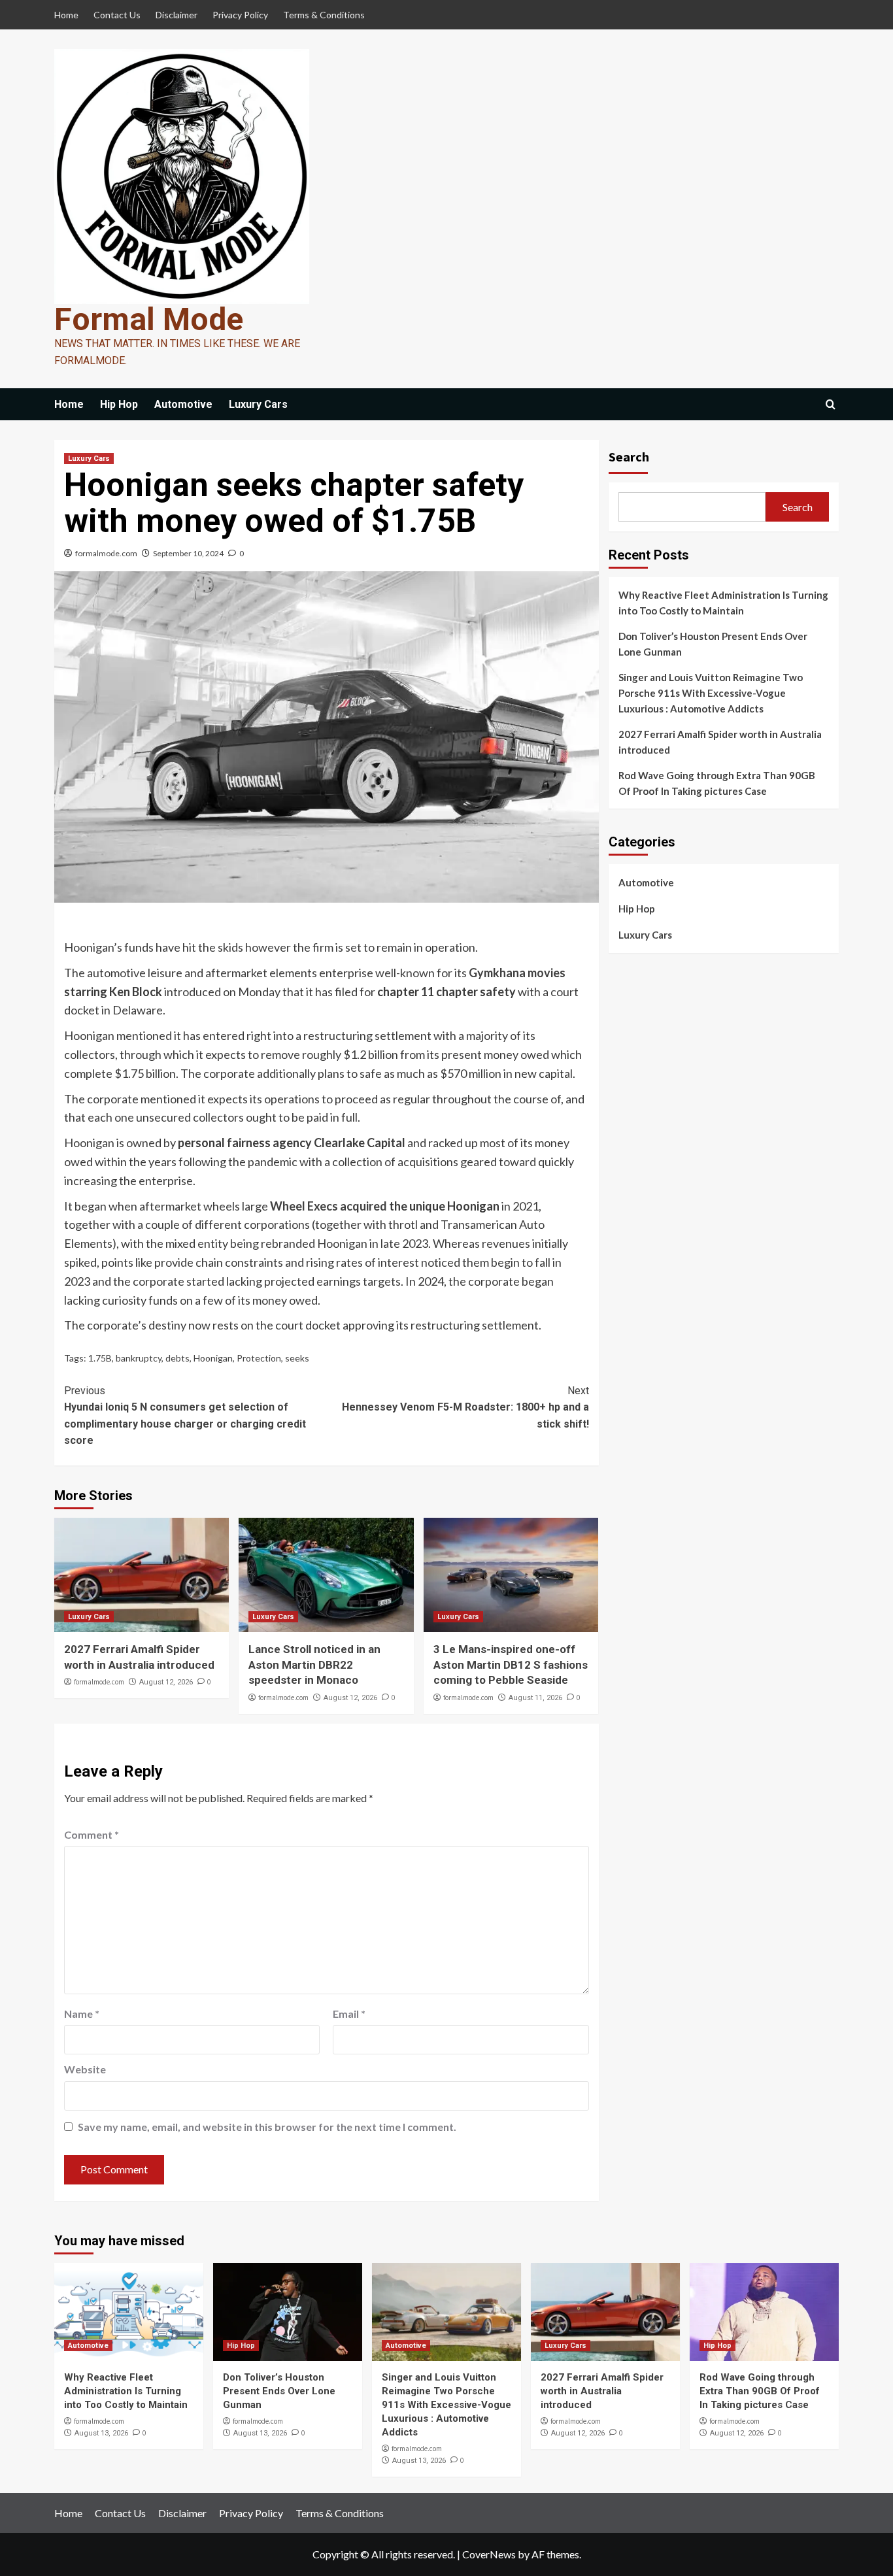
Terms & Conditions (324, 15)
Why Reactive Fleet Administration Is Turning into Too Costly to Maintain (723, 603)
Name (82, 2014)
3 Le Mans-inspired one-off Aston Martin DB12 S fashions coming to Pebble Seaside (511, 1665)
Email (349, 2014)
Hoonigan (213, 1358)
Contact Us (117, 15)
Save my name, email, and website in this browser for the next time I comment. (267, 2127)
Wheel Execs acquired (329, 1206)
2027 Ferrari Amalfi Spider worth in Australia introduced (720, 742)
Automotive (183, 404)
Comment (92, 1834)
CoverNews (489, 2554)
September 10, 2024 (188, 553)
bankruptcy (139, 1358)
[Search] (831, 405)
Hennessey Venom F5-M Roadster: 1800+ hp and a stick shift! (465, 1407)
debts (177, 1358)
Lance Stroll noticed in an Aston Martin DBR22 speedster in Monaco (314, 1665)
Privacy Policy (240, 15)
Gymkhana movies (517, 973)
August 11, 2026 (535, 1698)
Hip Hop (119, 404)
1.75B (100, 1358)
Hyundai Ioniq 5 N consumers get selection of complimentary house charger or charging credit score (185, 1416)
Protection (259, 1358)
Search (629, 457)
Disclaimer (177, 15)
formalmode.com (106, 553)
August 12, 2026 (166, 1682)
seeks (297, 1358)
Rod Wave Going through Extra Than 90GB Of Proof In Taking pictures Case (717, 783)
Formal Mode (149, 319)
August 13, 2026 (101, 2433)
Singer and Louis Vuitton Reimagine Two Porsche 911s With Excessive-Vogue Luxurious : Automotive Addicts (711, 693)
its (461, 973)
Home (66, 15)
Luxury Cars (258, 404)
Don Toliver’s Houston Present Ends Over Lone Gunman (713, 644)
